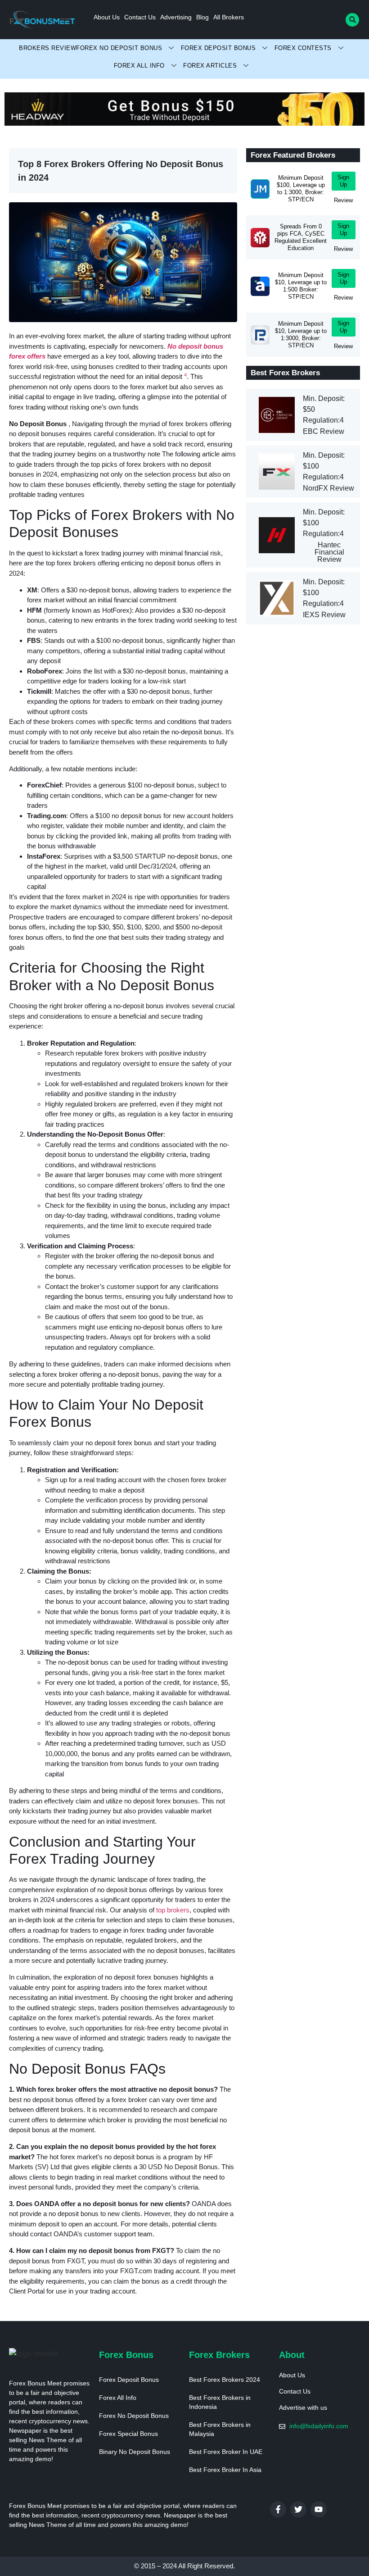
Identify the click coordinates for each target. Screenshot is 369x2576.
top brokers (173, 1910)
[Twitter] (298, 2509)
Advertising (176, 17)
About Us (107, 17)
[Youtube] (319, 2509)
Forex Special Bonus (128, 2434)
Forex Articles (210, 66)
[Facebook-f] (278, 2509)
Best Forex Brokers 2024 (225, 2380)
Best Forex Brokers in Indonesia (220, 2402)
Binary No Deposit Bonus (135, 2452)
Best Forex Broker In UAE (226, 2452)
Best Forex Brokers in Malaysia (220, 2429)
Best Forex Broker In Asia (225, 2470)
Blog (202, 17)
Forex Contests (303, 48)
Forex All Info (139, 66)
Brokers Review (47, 48)
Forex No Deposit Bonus (119, 48)
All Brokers (229, 17)
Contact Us (140, 17)
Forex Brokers (219, 2355)
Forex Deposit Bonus (218, 48)
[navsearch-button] (352, 20)
